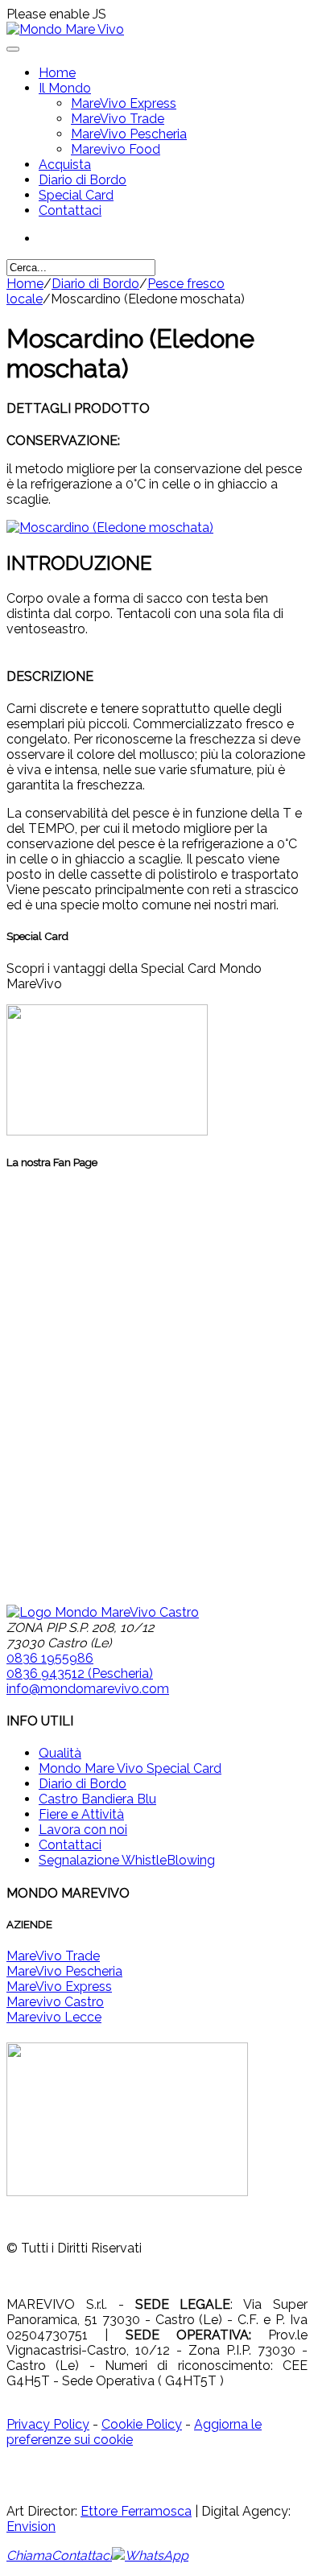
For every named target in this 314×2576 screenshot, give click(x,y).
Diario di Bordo (83, 180)
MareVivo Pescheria (129, 134)
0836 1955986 (50, 1658)
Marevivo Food (116, 149)
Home (57, 73)
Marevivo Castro (55, 2002)
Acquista (65, 165)
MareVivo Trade (118, 119)
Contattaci (70, 210)
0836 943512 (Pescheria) (80, 1673)
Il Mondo (65, 88)
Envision (31, 2527)
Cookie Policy (142, 2424)
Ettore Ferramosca (136, 2511)
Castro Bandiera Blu (97, 1799)
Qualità (60, 1753)
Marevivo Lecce (54, 2017)
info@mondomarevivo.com (88, 1689)
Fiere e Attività (81, 1814)
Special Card (76, 195)
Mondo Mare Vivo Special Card (130, 1768)
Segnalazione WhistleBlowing (127, 1860)
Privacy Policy (48, 2424)
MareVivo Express (124, 103)
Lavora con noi (83, 1830)
